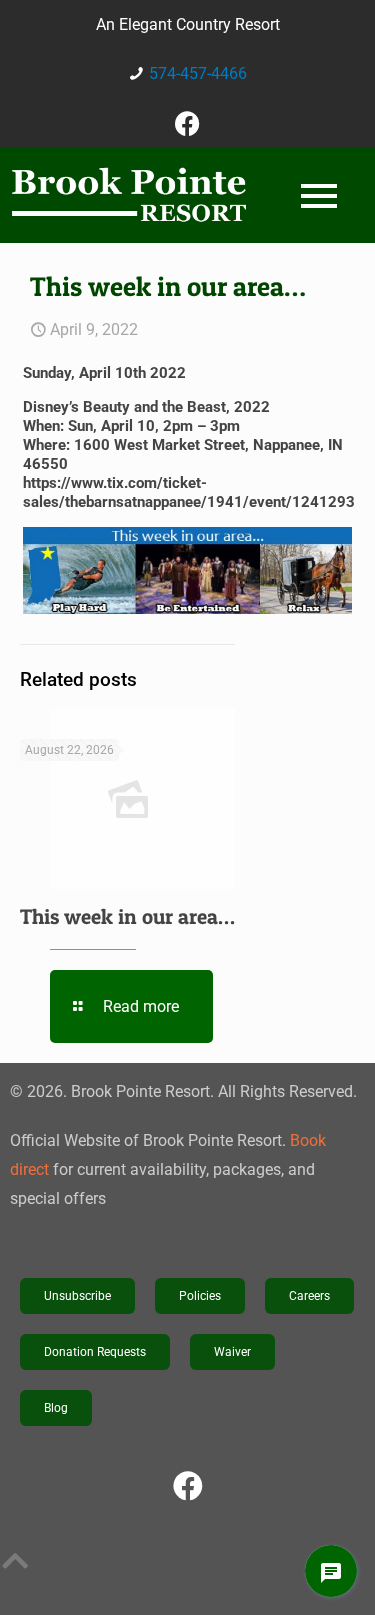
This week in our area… (127, 916)
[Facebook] (188, 123)
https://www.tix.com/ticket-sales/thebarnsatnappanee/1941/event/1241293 (189, 492)
